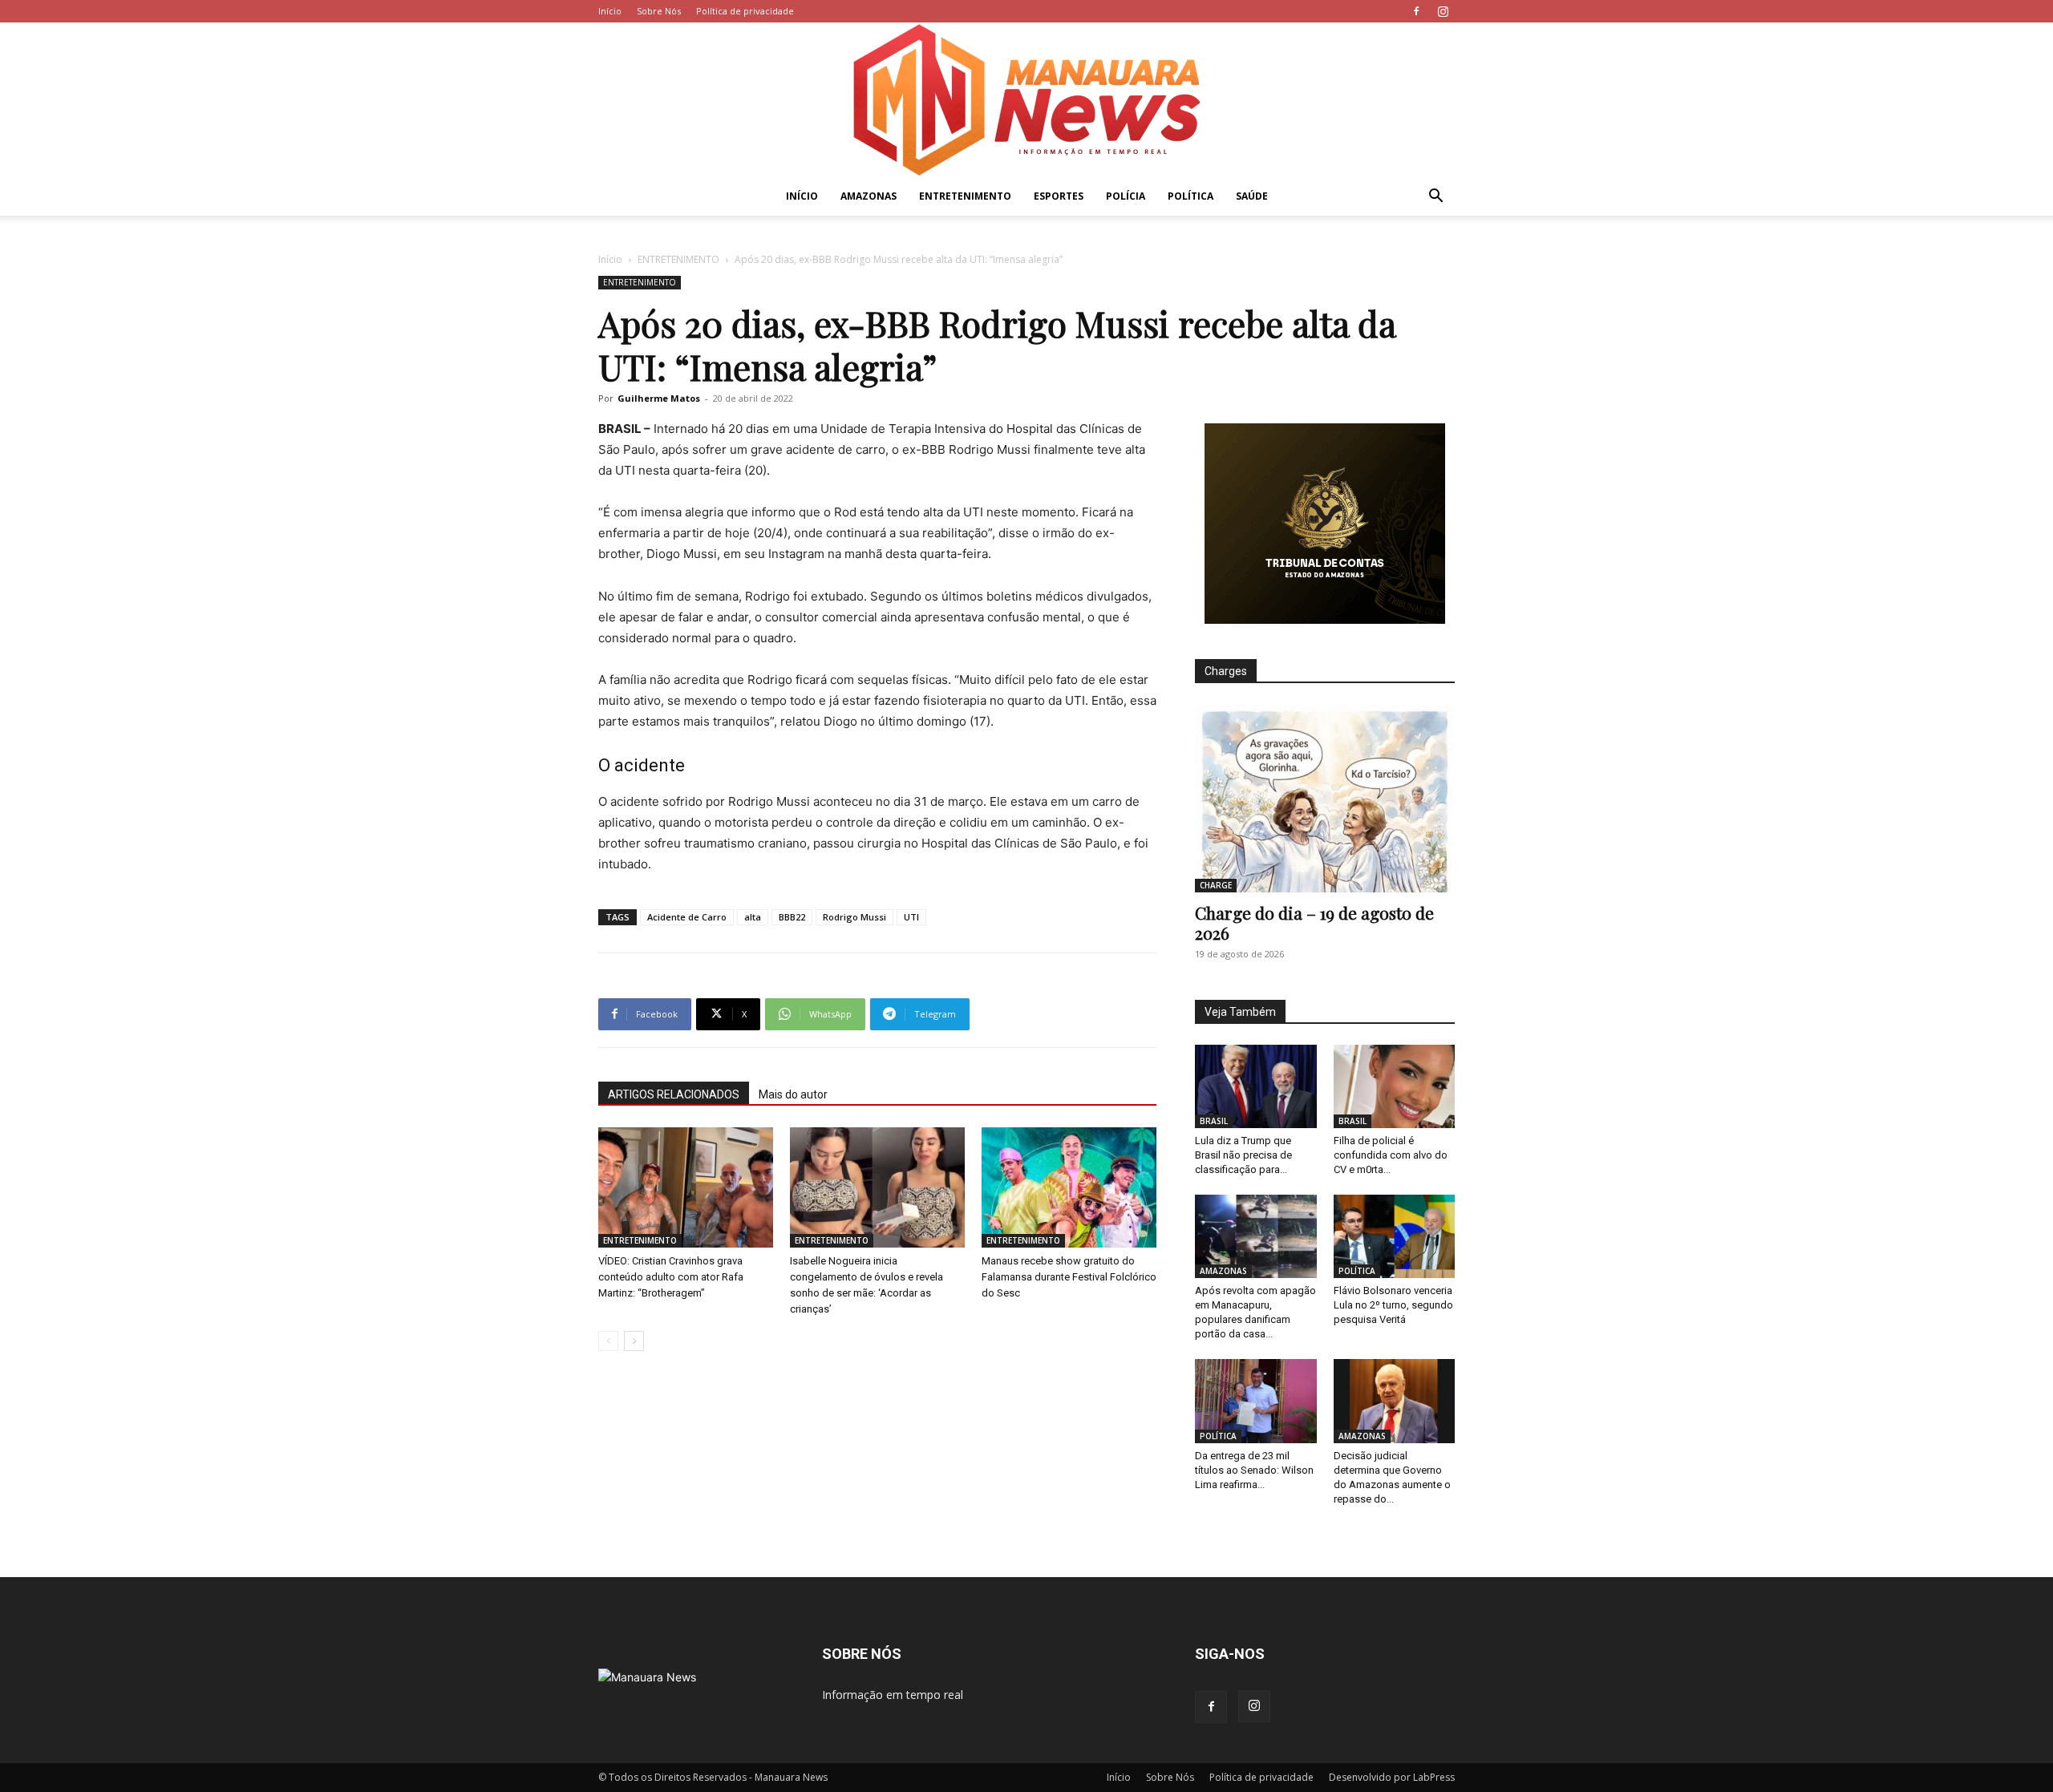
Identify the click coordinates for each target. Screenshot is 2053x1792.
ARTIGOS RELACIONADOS (674, 1094)
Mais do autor (793, 1094)
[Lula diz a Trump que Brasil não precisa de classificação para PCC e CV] (1256, 1086)
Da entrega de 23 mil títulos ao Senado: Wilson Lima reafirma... (1254, 1470)
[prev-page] (608, 1341)
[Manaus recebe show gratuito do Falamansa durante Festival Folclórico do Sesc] (1069, 1187)
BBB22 (792, 917)
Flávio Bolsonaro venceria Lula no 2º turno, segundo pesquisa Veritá (1393, 1305)
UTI (911, 917)
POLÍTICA (1190, 196)
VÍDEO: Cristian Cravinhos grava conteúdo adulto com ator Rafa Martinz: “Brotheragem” (671, 1277)
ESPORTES (1059, 196)
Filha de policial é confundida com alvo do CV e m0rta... (1391, 1155)
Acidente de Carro (687, 917)
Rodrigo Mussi (854, 917)
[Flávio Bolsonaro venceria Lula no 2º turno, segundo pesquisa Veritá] (1395, 1236)
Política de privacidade (745, 11)
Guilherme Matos (659, 398)
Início (610, 11)
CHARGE (1216, 885)
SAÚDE (1252, 196)
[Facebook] (1416, 11)
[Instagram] (1443, 11)
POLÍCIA (1126, 196)
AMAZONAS (869, 196)
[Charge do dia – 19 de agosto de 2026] (1325, 798)
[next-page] (634, 1341)
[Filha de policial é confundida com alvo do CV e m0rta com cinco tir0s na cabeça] (1395, 1086)
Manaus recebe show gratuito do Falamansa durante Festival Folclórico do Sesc (1069, 1277)
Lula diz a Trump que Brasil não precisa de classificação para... (1243, 1155)
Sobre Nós (659, 11)
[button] (1435, 198)
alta (753, 917)
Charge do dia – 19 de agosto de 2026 (1314, 922)
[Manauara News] (1026, 100)
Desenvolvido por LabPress (1392, 1777)
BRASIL (1214, 1121)
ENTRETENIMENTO (965, 196)
